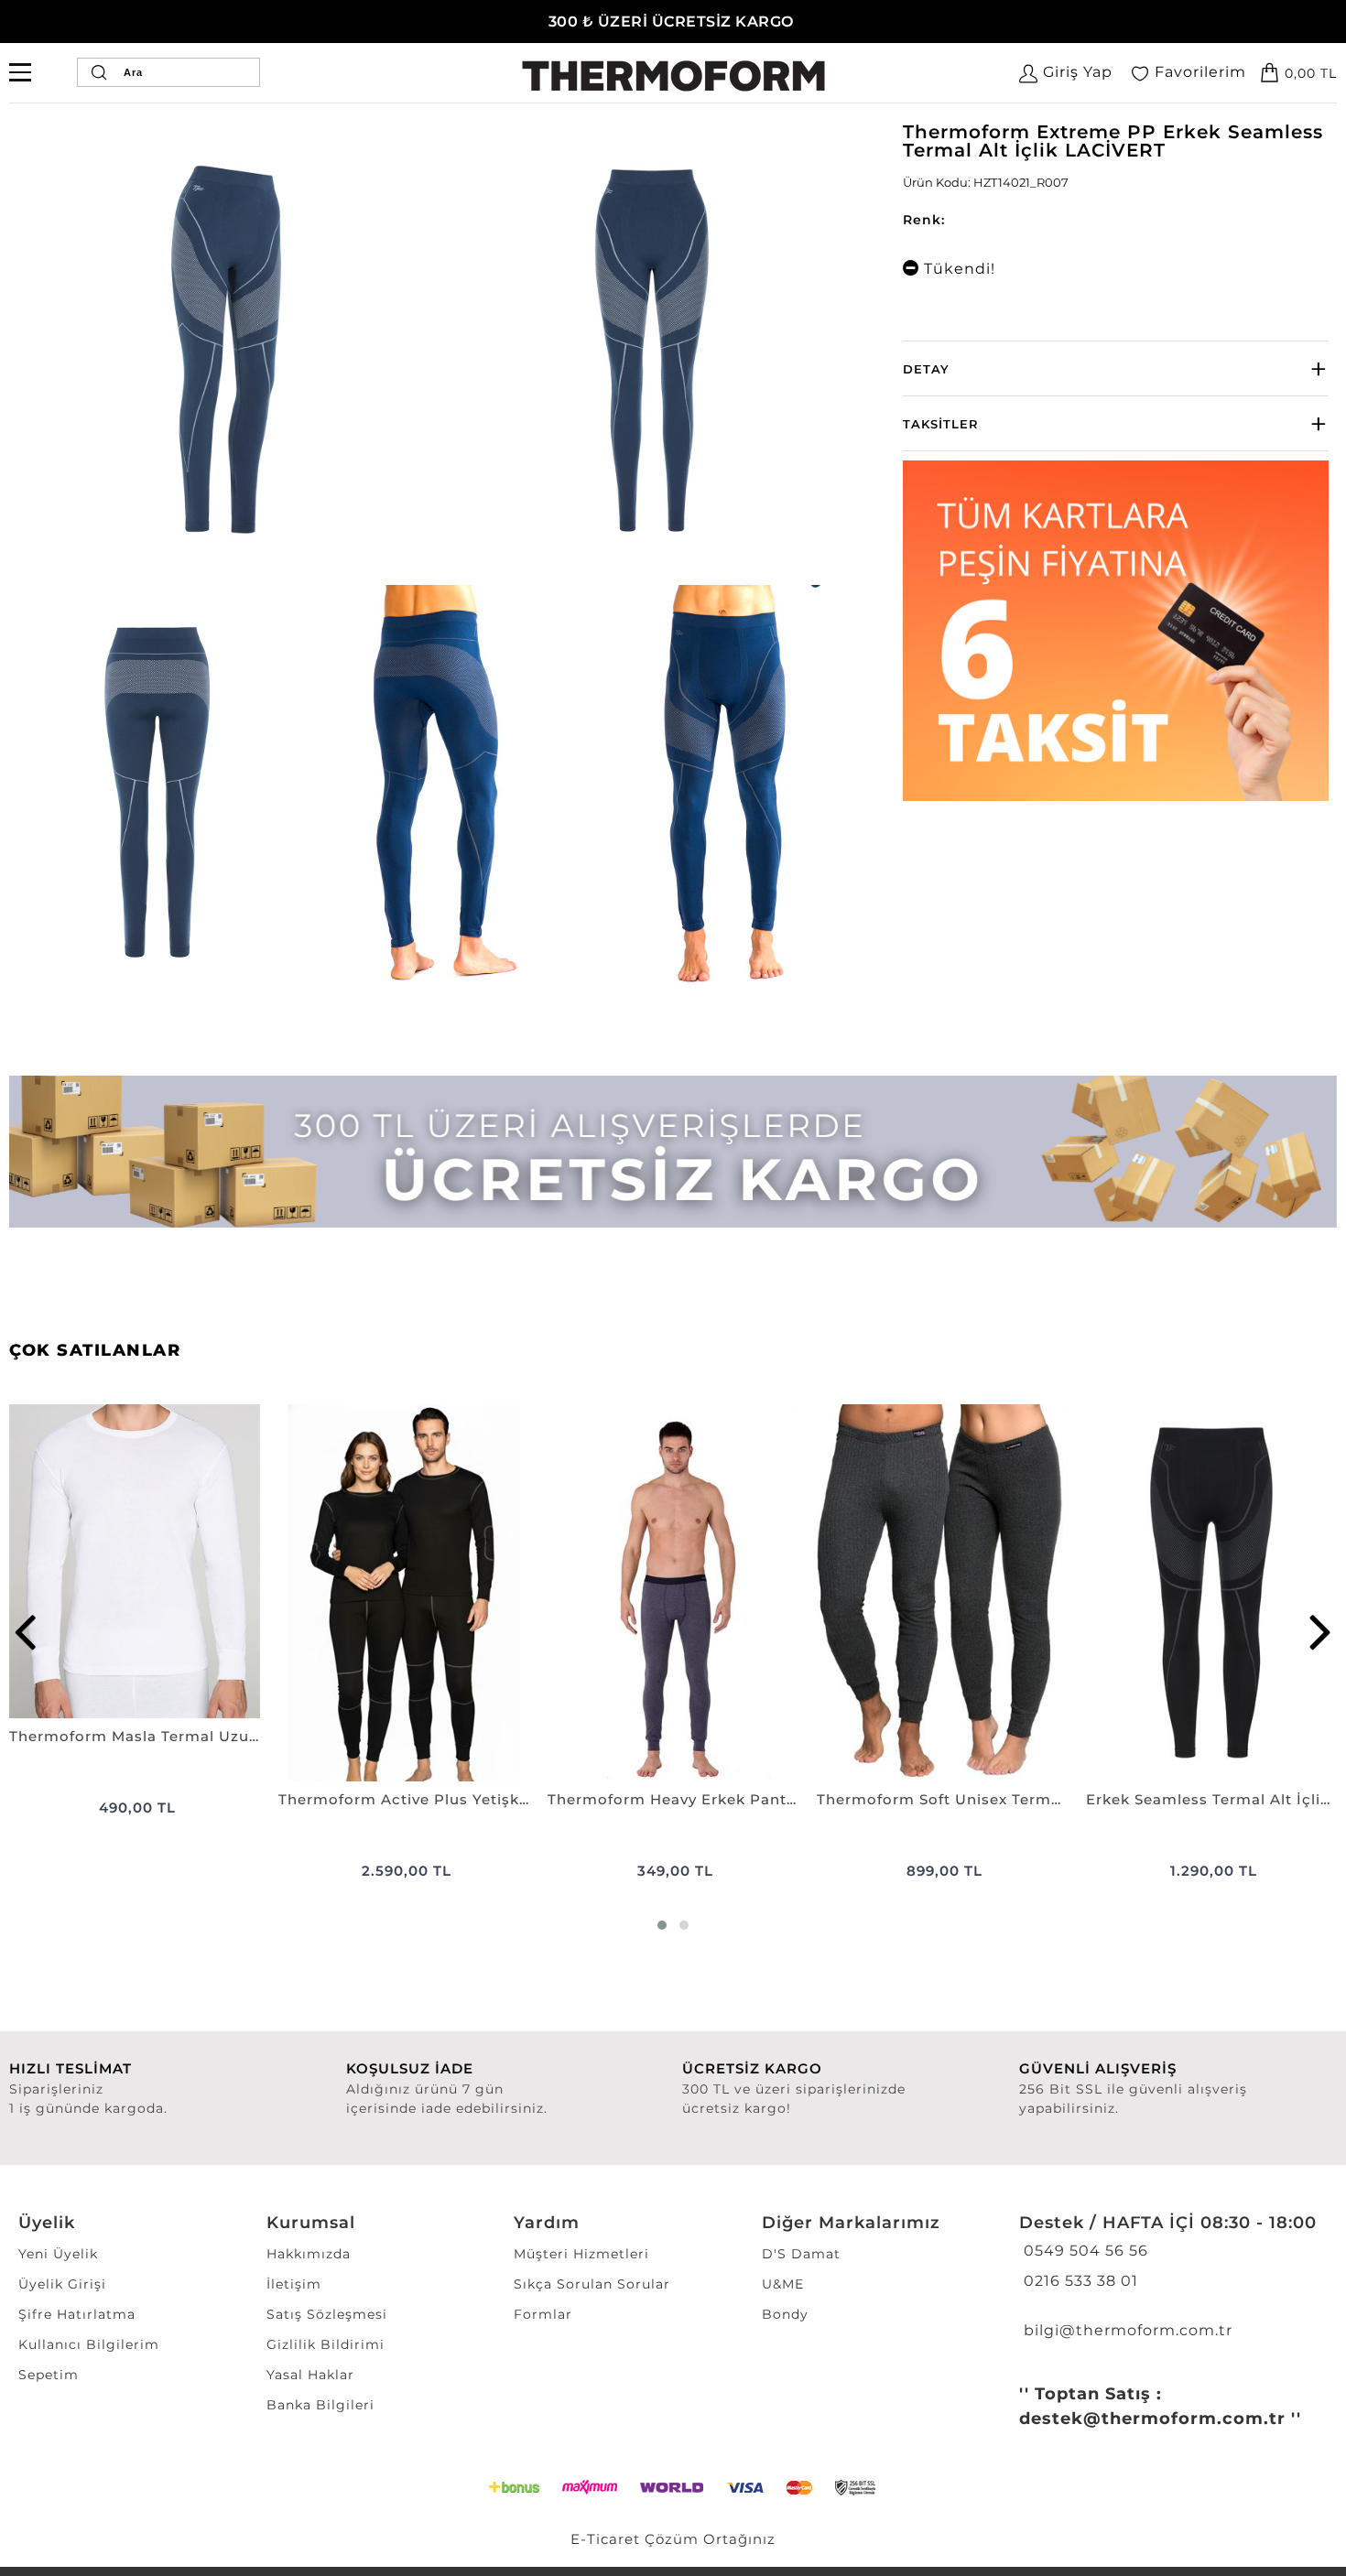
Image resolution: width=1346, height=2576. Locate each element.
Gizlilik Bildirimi (326, 2344)
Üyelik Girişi (62, 2284)
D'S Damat (801, 2254)
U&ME (783, 2284)
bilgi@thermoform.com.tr (1126, 2330)
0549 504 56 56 (1084, 2251)
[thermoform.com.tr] (673, 76)
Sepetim (49, 2375)
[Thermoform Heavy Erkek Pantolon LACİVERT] (673, 1592)
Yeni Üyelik (58, 2254)
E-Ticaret (605, 2539)
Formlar (543, 2314)
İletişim (294, 2284)
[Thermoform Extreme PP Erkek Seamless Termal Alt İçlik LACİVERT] (228, 352)
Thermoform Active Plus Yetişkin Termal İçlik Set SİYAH (404, 1799)
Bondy (785, 2314)
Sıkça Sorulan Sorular (592, 2284)
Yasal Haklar (310, 2375)
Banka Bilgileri (320, 2405)
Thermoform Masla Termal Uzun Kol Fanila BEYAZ (135, 1736)
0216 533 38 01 (1079, 2281)
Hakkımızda (309, 2254)
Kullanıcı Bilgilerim (89, 2344)
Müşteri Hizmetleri (581, 2254)
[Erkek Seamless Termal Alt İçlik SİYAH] (1211, 1592)
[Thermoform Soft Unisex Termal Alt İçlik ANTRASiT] (942, 1592)
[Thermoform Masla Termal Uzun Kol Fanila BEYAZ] (135, 1561)
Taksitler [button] (941, 424)
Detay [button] (926, 369)
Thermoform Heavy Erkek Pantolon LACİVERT (673, 1799)
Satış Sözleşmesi (327, 2314)
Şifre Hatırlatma (77, 2314)
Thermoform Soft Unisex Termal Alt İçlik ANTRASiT (942, 1799)
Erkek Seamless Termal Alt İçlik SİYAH (1211, 1799)
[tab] (1116, 368)
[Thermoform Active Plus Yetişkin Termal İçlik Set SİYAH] (404, 1592)
